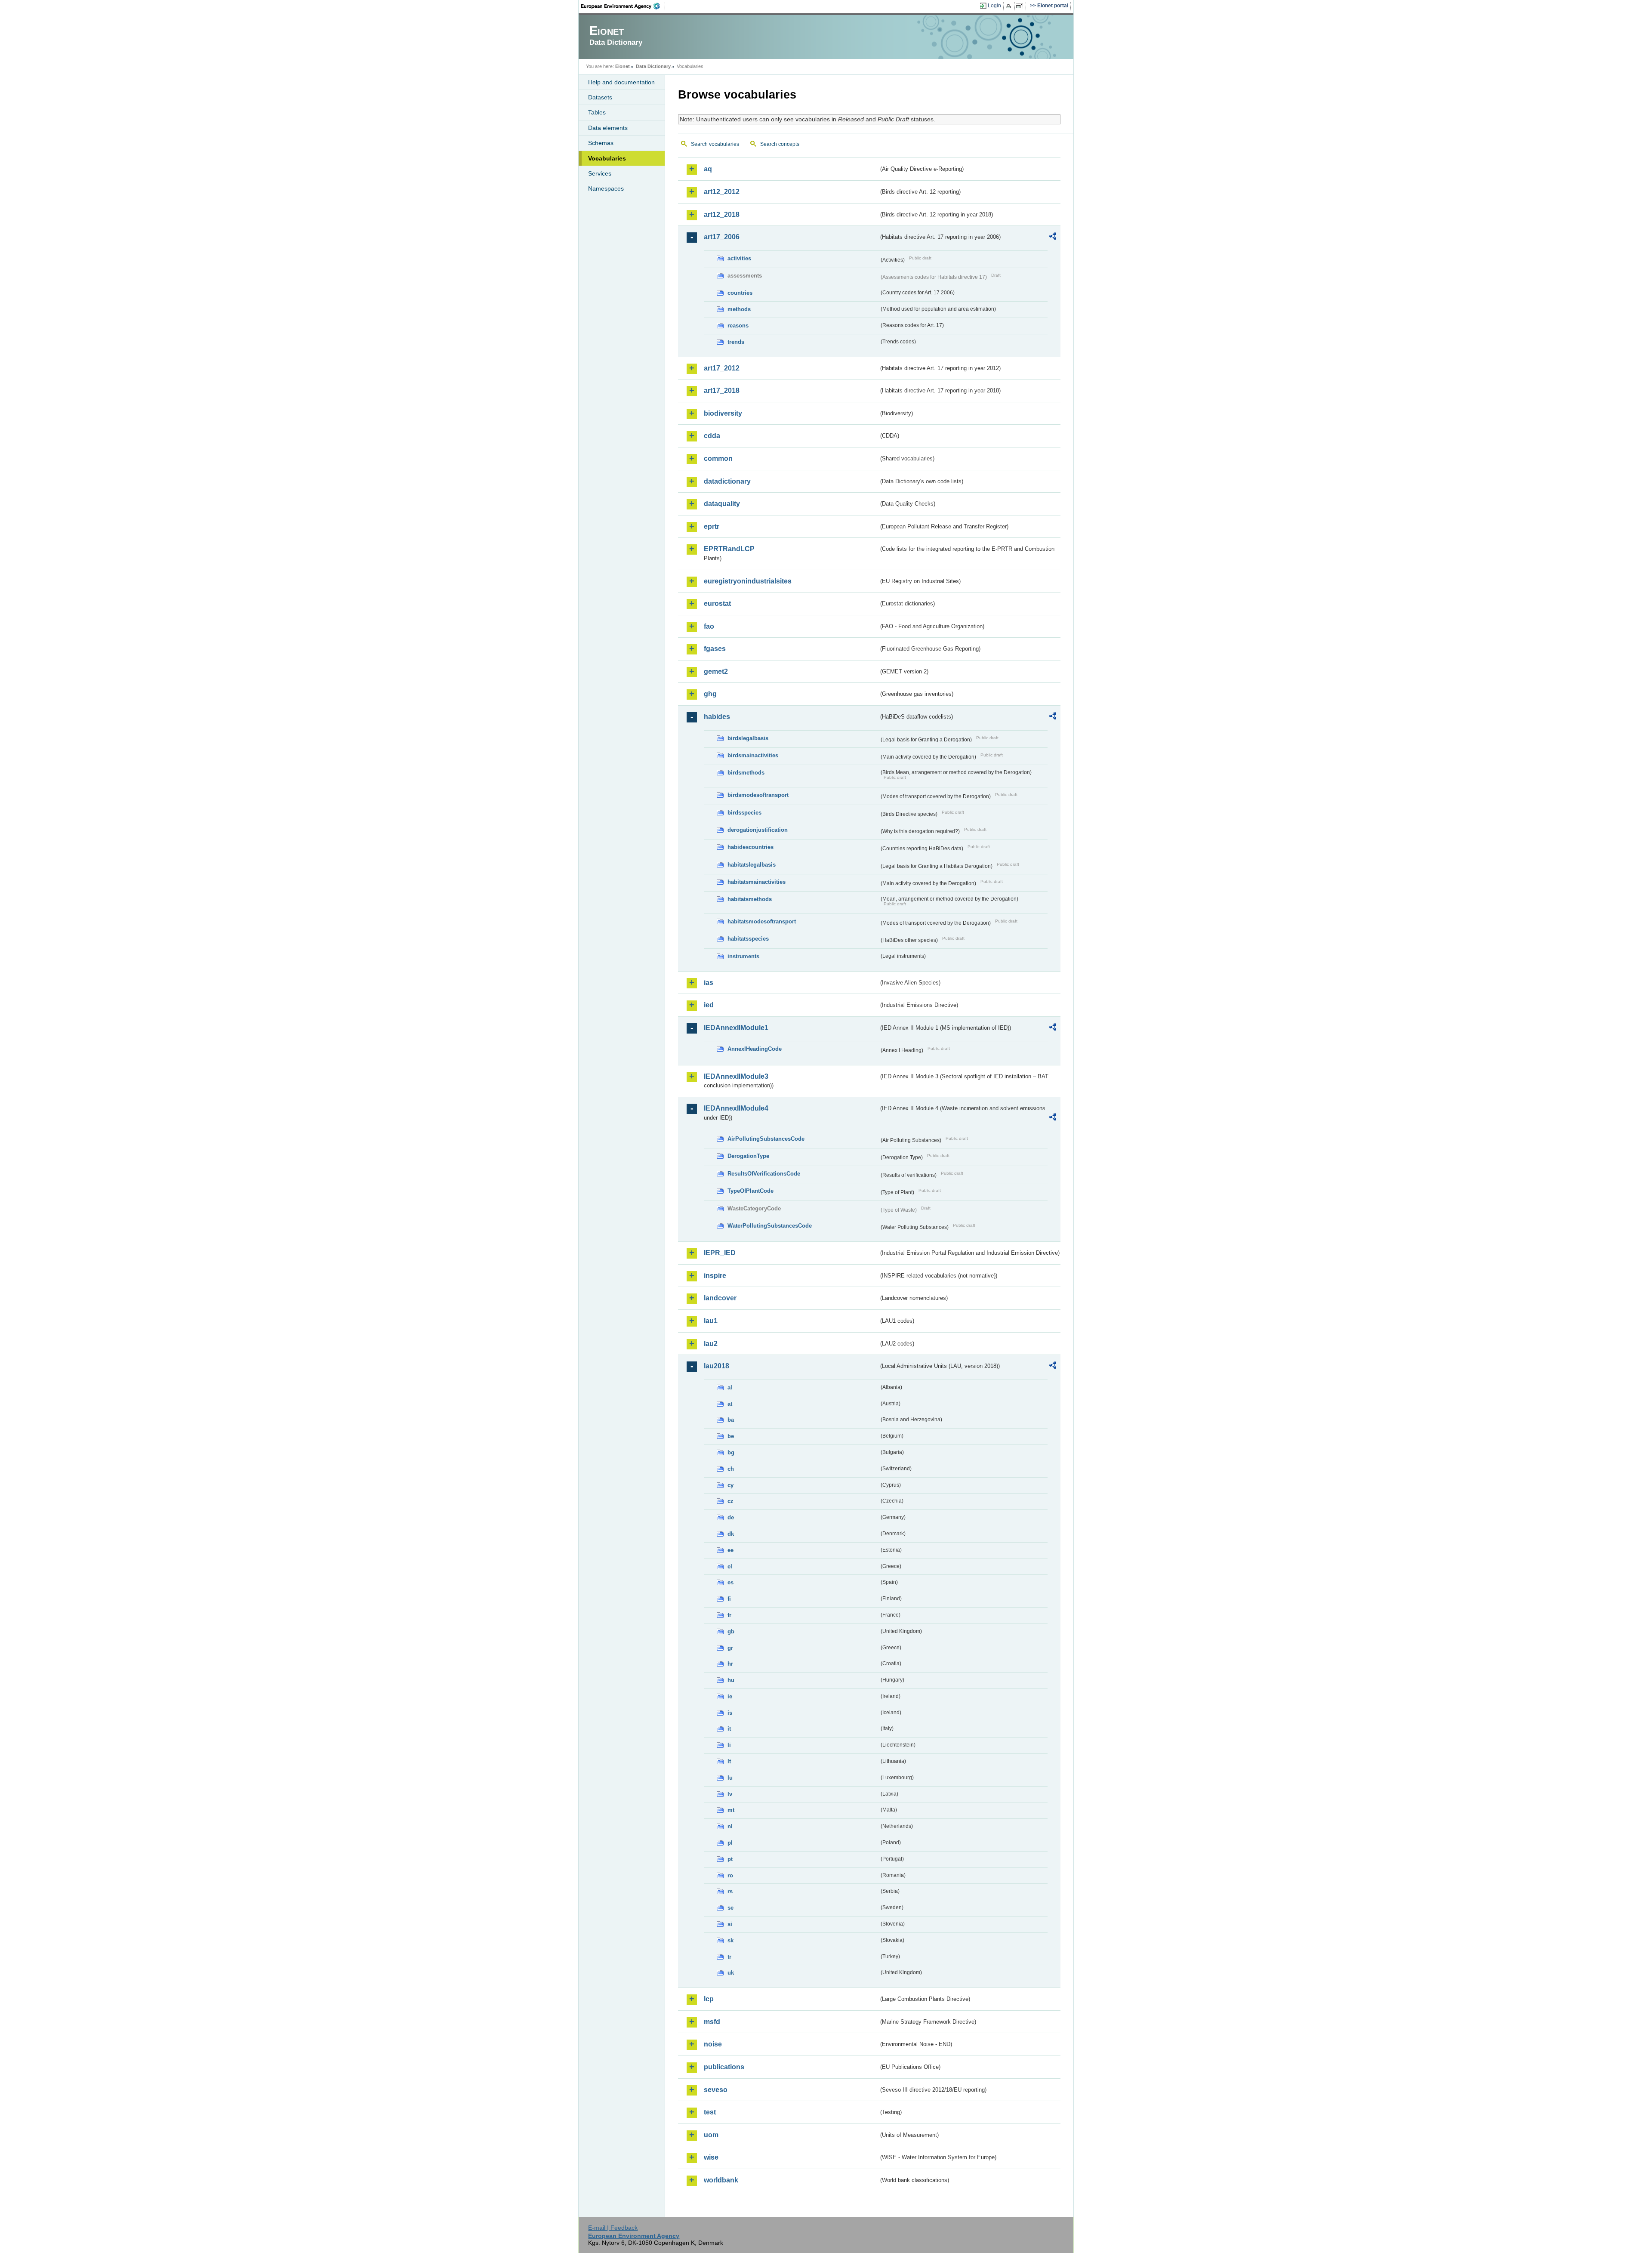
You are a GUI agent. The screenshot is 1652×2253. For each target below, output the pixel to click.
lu (730, 1778)
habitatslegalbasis (752, 865)
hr (730, 1664)
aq (708, 169)
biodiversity (723, 413)
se (730, 1908)
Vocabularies (607, 158)
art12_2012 (722, 192)
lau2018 (717, 1366)
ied (709, 1005)
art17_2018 (722, 390)
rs (730, 1891)
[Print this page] (1010, 6)
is (730, 1713)
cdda (712, 436)
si (730, 1924)
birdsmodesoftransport (758, 795)
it (729, 1729)
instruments (743, 956)
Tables (597, 112)
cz (730, 1501)
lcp (709, 1999)
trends (736, 342)
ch (731, 1469)
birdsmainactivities (753, 755)
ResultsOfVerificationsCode (764, 1174)
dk (731, 1534)
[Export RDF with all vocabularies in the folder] (1053, 238)
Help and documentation (621, 82)
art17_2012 (722, 368)
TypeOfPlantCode (750, 1191)
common (718, 458)
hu (731, 1680)
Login (994, 6)
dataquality (722, 504)
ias (709, 983)
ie (730, 1696)
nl (730, 1826)
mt (731, 1810)
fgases (715, 649)
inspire (715, 1276)
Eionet (623, 66)
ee (730, 1550)
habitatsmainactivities (757, 882)
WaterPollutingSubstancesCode (770, 1226)
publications (724, 2067)
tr (729, 1957)
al (730, 1387)
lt (729, 1761)
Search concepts (780, 144)
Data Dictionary (653, 66)
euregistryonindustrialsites (748, 581)
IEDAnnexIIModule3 (736, 1076)
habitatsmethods (750, 899)
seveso (716, 2090)
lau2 (711, 1344)
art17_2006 (722, 237)
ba (731, 1420)
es (730, 1582)
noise (713, 2044)
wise (711, 2157)
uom (711, 2135)
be (731, 1436)
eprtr (712, 526)
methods (739, 309)
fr (729, 1615)
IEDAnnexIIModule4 (736, 1108)
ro (730, 1875)
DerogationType (748, 1156)
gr (730, 1648)
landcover (720, 1298)
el (730, 1566)
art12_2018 (722, 214)
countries (740, 293)
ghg (710, 694)
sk (730, 1940)
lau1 (711, 1321)
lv (730, 1794)
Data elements (608, 128)
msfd (712, 2022)
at (730, 1404)
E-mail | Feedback (613, 2228)
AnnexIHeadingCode (755, 1049)
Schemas (601, 143)
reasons (738, 326)
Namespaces (606, 188)
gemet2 (716, 671)
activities (739, 258)
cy (730, 1485)
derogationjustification (758, 830)
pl (730, 1843)
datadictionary (727, 481)
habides (717, 717)
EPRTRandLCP (729, 549)
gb (731, 1631)
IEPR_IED (720, 1253)
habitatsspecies (748, 939)
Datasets (600, 97)
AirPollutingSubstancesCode (766, 1139)
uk (731, 1973)
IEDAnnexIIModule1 (736, 1028)
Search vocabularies (715, 144)
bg (731, 1452)
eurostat (717, 603)
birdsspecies (744, 813)
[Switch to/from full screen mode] (1021, 6)
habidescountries (750, 847)
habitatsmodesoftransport (762, 921)
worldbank (721, 2180)
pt (730, 1859)
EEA (623, 6)
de (731, 1517)
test (710, 2112)
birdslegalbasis (748, 738)
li (729, 1745)
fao (709, 626)
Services (600, 173)
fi (729, 1599)
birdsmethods (746, 773)
